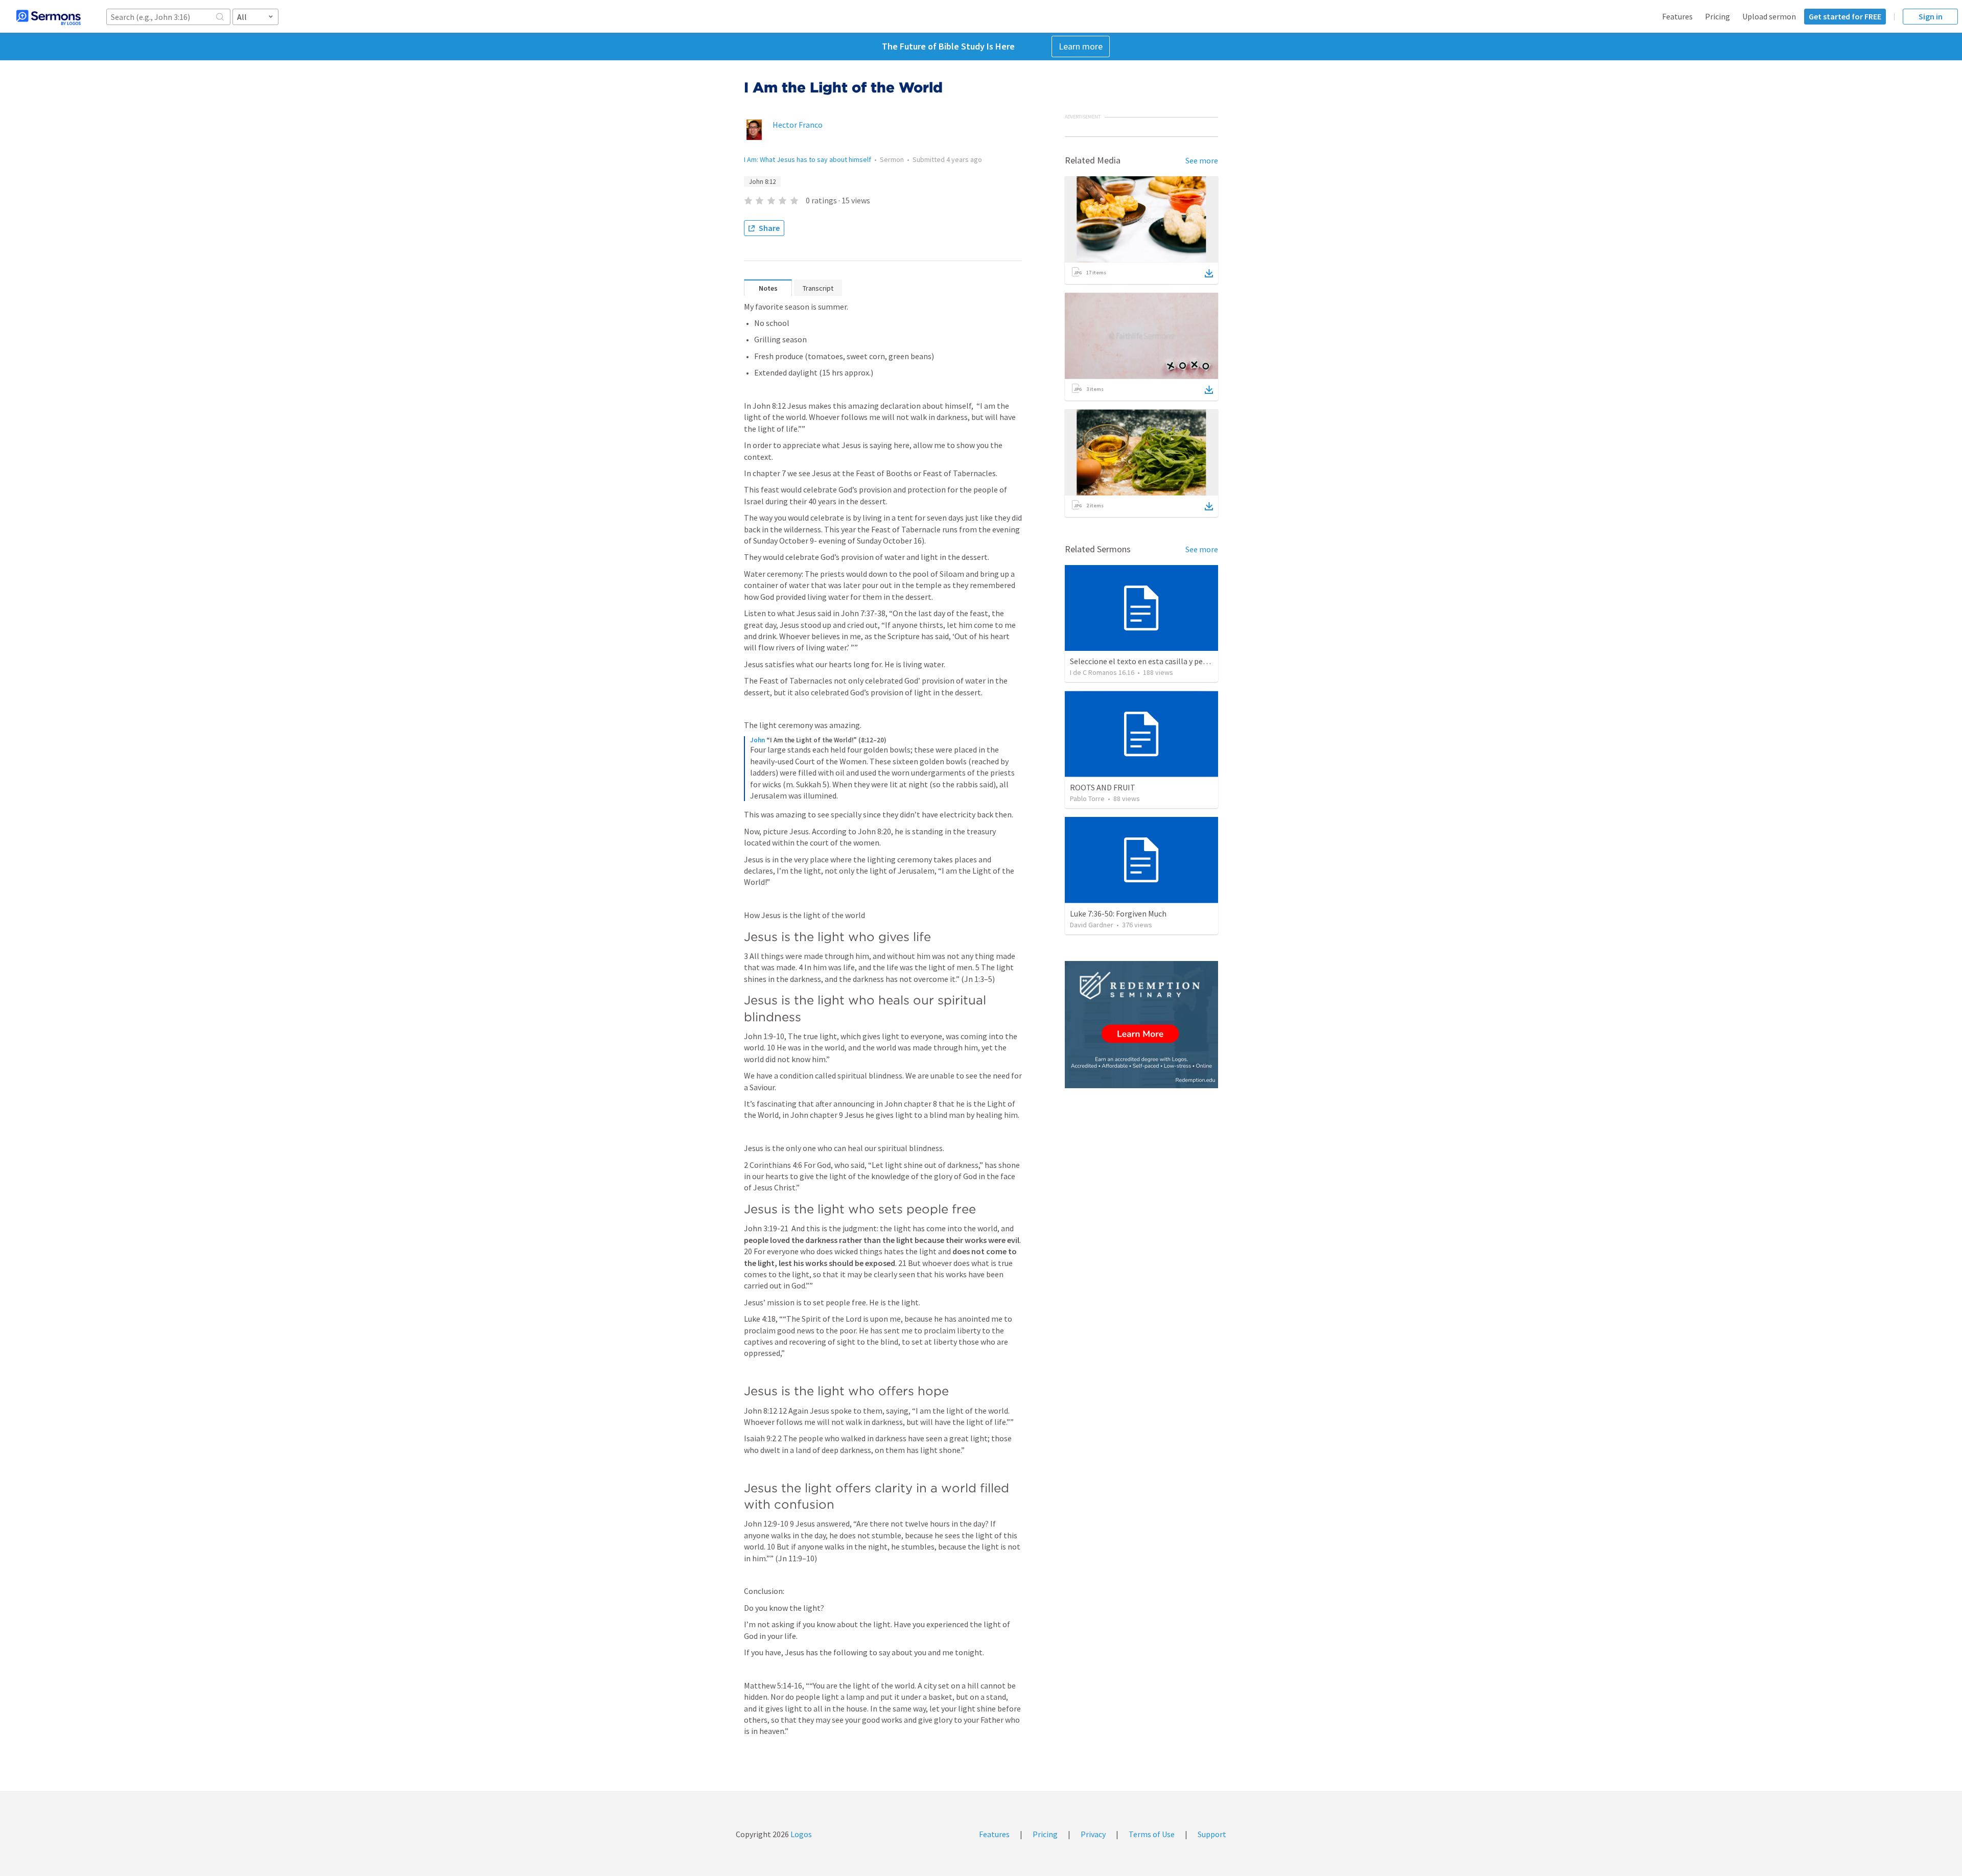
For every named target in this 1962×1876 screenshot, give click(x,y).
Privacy (1093, 1834)
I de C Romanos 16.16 (1102, 672)
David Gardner (1092, 925)
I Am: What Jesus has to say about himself (808, 159)
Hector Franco (798, 125)
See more (1202, 160)
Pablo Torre (1087, 799)
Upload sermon (1769, 16)
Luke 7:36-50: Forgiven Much (1118, 913)
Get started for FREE (1845, 16)
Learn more (1081, 46)
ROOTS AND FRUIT (1103, 787)
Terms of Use (1152, 1834)
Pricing (1718, 16)
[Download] (1209, 273)
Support (1212, 1834)
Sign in (1931, 16)
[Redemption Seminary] (1141, 1025)
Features (1677, 16)
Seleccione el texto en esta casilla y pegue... (1145, 661)
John (757, 740)
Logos (800, 1834)
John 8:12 (762, 182)
